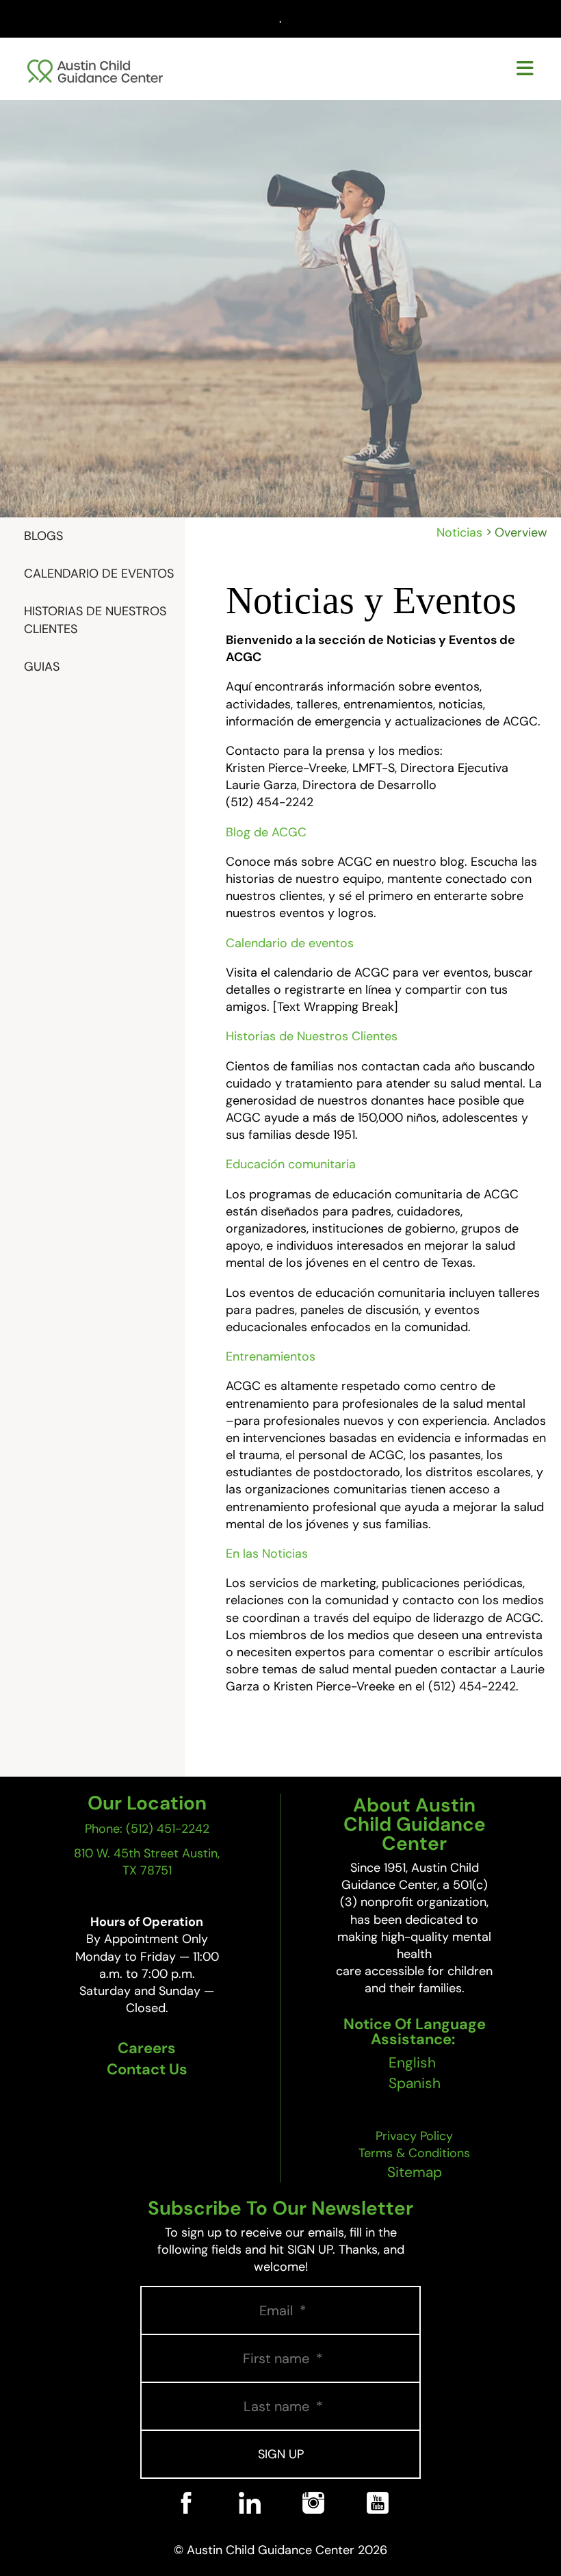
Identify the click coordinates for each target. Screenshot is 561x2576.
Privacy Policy (414, 2136)
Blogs (43, 536)
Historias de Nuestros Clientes (95, 620)
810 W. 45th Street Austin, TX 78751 (147, 1862)
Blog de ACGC (266, 832)
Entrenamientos (271, 1356)
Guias (42, 667)
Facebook (186, 2522)
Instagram (313, 2522)
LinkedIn (249, 2522)
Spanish (415, 2083)
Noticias (459, 532)
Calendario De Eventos (99, 574)
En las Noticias (267, 1554)
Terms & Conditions (414, 2153)
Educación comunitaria (291, 1164)
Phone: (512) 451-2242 (147, 1829)
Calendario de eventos (290, 943)
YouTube (377, 2522)
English (412, 2063)
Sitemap (415, 2172)
